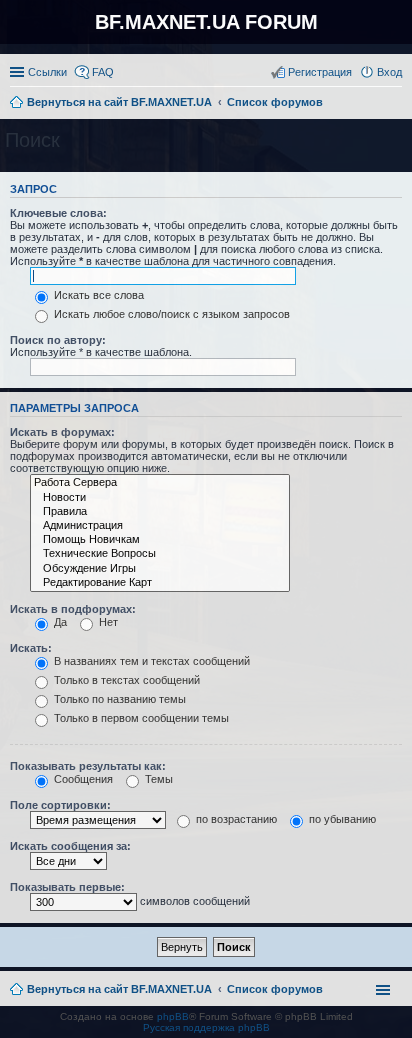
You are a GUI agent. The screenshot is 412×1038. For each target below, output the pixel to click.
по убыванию (341, 819)
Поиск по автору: (58, 340)
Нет (107, 622)
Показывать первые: (67, 887)
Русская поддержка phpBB (206, 1027)
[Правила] (160, 512)
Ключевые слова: (58, 213)
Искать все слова (97, 295)
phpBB (173, 1016)
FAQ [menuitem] (103, 72)
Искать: (31, 648)
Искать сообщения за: (70, 846)
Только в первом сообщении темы (140, 718)
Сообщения (82, 779)
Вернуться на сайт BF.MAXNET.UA (119, 989)
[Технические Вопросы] (160, 554)
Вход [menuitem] (389, 72)
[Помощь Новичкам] (160, 540)
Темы (157, 779)
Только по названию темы (118, 699)
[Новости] (160, 498)
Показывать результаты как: (88, 766)
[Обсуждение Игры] (160, 569)
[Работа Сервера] (160, 483)
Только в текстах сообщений (125, 680)
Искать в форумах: (62, 432)
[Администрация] (160, 526)
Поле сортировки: (60, 805)
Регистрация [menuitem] (320, 72)
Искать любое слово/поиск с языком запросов (170, 314)
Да (59, 622)
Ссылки (47, 72)
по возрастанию (235, 819)
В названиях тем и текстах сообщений (150, 661)
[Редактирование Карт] (160, 583)
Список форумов (275, 989)
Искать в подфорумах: (73, 609)
